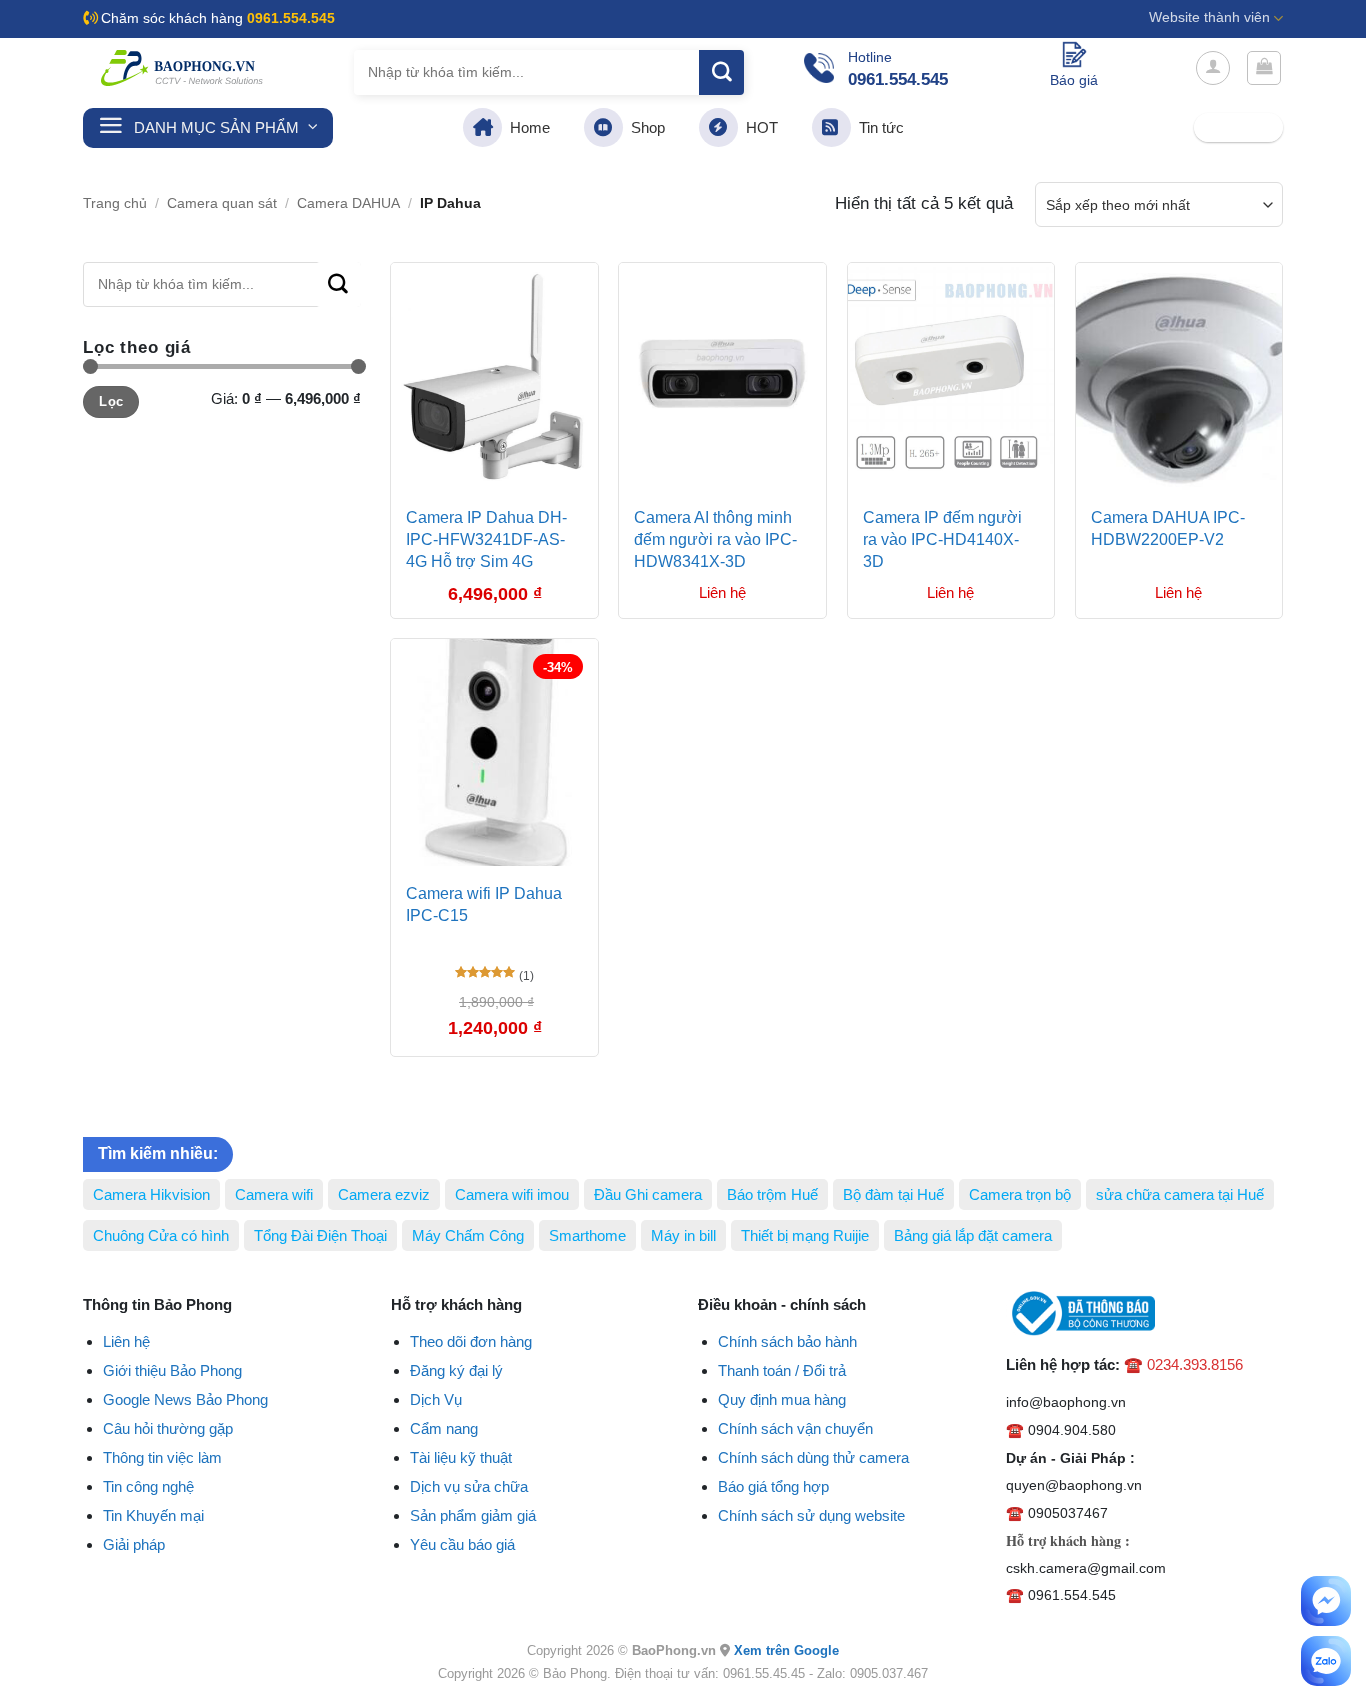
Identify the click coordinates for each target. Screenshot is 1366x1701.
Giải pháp (134, 1544)
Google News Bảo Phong (185, 1399)
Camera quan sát (222, 203)
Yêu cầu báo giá (462, 1544)
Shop (644, 127)
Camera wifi (274, 1194)
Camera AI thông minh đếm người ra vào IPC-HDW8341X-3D (715, 540)
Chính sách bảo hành (787, 1341)
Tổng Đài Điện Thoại (320, 1235)
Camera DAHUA (348, 203)
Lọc (111, 401)
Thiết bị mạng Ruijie (805, 1235)
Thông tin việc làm (162, 1457)
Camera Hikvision (151, 1194)
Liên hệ (126, 1341)
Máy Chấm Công (468, 1235)
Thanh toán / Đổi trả (782, 1370)
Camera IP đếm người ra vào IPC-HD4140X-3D (942, 540)
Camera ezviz (384, 1194)
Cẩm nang (444, 1428)
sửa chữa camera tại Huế (1180, 1194)
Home (526, 127)
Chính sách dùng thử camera (813, 1457)
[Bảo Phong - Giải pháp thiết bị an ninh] (183, 68)
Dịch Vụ (436, 1399)
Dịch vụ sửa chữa (469, 1486)
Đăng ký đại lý (456, 1370)
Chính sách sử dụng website (811, 1515)
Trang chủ (115, 203)
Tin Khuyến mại (153, 1515)
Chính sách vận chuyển (795, 1428)
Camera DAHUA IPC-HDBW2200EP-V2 (1168, 528)
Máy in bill (683, 1235)
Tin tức (877, 127)
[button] (1213, 68)
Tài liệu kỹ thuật (461, 1457)
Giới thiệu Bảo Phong (172, 1370)
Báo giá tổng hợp (773, 1486)
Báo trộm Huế (772, 1194)
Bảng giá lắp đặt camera (973, 1235)
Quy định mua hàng (782, 1399)
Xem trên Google (786, 1650)
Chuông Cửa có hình (161, 1235)
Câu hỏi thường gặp (168, 1428)
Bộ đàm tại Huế (893, 1194)
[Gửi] (721, 72)
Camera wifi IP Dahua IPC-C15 (484, 904)
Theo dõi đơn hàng (471, 1341)
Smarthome (587, 1235)
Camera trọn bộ (1020, 1194)
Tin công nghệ (148, 1486)
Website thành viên (1209, 17)
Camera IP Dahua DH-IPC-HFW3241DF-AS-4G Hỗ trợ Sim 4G (486, 540)
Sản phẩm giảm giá (473, 1515)
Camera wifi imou (512, 1194)
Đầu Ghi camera (648, 1194)
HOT (758, 127)
